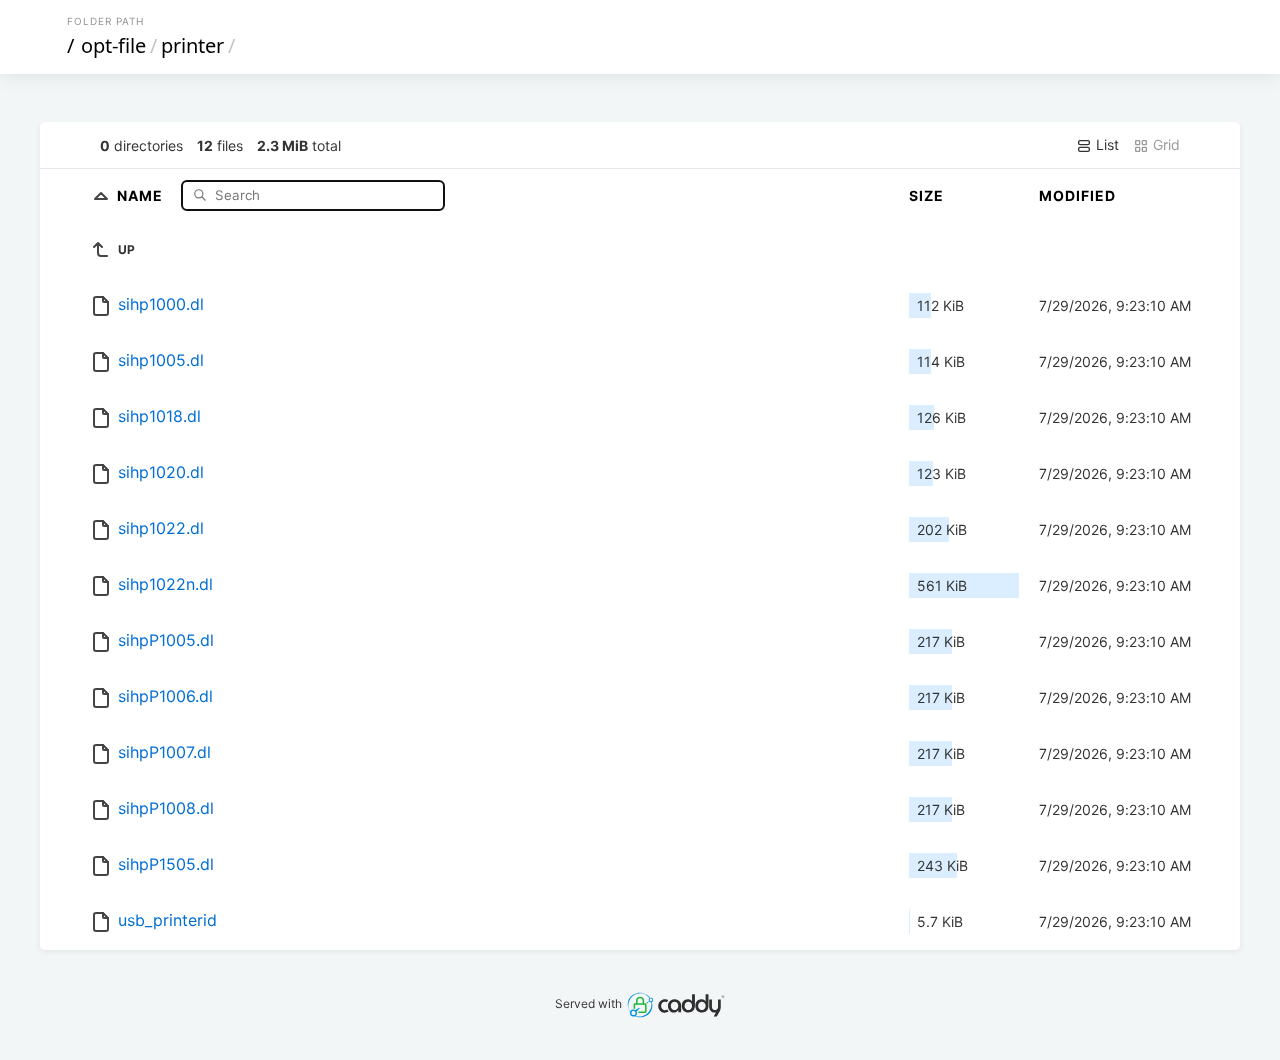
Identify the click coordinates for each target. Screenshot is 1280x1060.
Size (926, 195)
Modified (1077, 195)
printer (192, 45)
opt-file (113, 45)
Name (142, 194)
